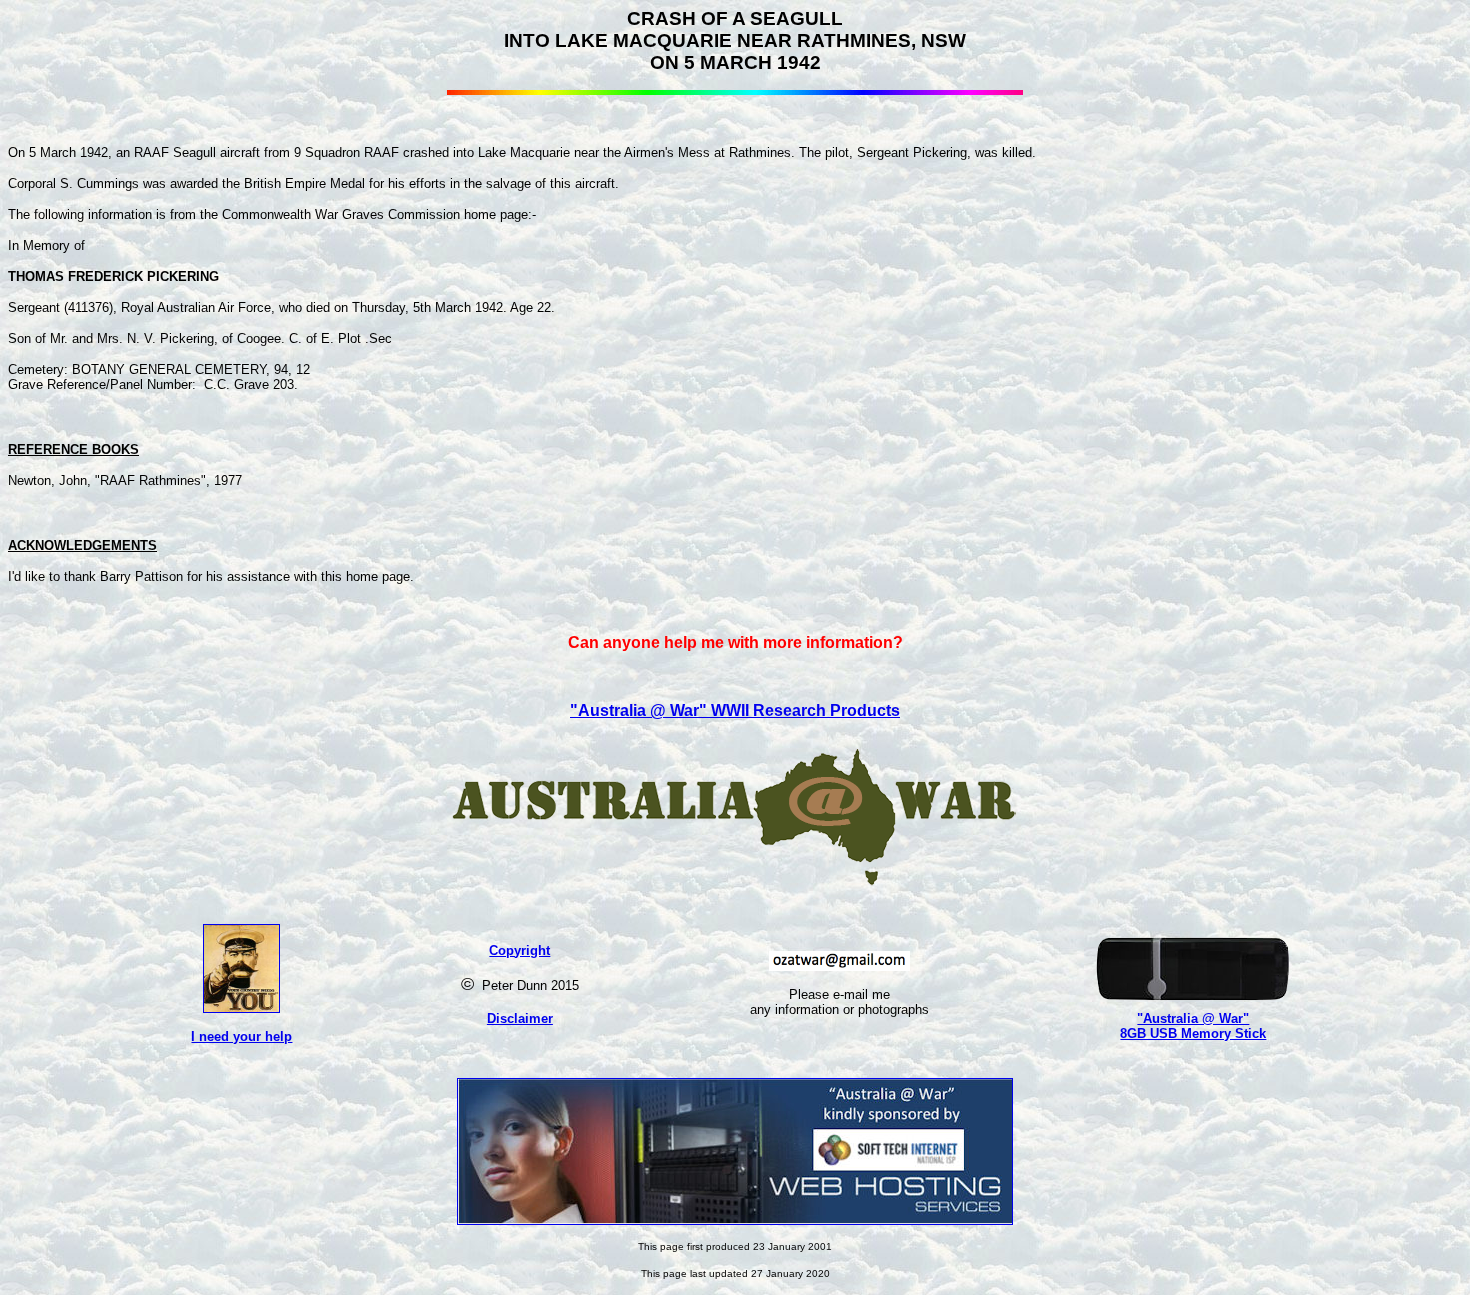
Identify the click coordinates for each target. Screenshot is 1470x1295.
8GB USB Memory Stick (1193, 1033)
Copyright (519, 950)
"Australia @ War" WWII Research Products (735, 710)
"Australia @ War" (1193, 1018)
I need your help (241, 1036)
